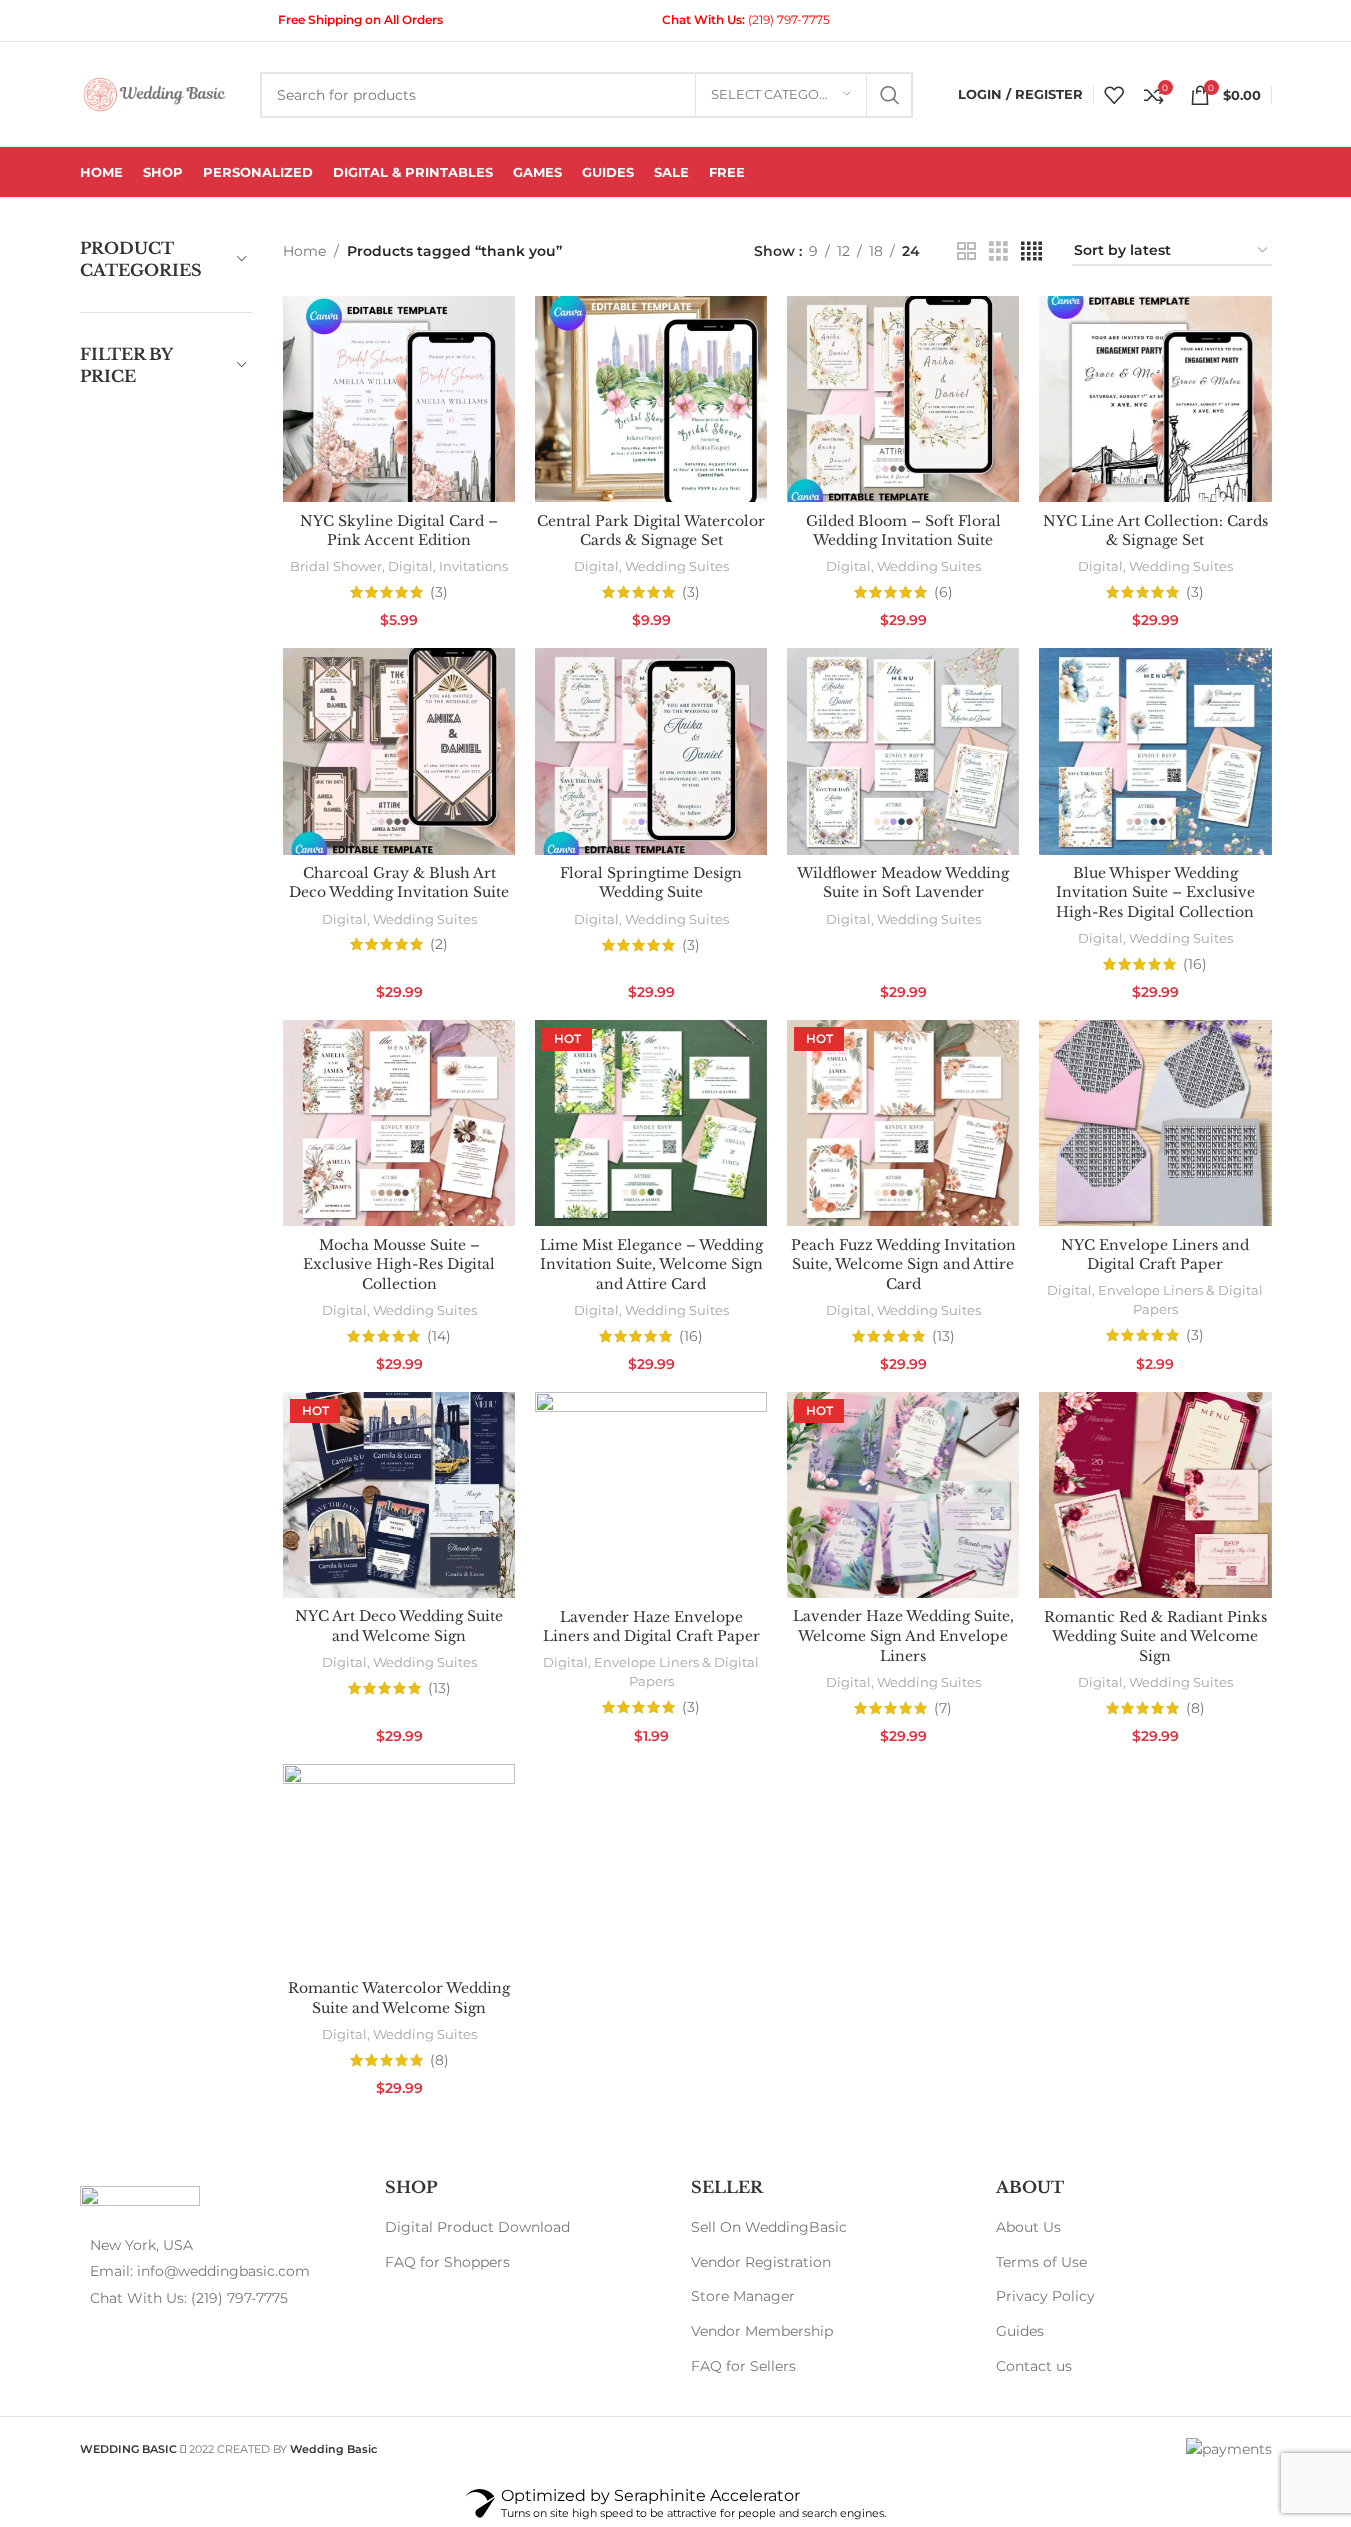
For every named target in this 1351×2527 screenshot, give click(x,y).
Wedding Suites (677, 566)
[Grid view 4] (1031, 251)
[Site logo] (155, 93)
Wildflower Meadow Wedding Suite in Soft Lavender (903, 883)
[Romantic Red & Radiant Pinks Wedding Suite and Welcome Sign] (1155, 1495)
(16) (1195, 964)
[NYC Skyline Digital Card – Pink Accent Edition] (399, 399)
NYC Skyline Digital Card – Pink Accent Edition (399, 531)
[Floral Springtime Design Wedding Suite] (651, 751)
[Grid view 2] (966, 251)
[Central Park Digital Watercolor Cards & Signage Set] (651, 399)
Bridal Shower (336, 566)
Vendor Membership (762, 2331)
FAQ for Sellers (743, 2366)
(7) (943, 1708)
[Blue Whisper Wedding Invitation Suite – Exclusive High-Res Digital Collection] (1155, 751)
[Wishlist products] (1114, 95)
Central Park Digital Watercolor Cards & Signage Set (651, 531)
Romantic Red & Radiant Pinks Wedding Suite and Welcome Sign (1155, 1636)
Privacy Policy (1045, 2296)
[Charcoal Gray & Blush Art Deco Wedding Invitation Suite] (399, 751)
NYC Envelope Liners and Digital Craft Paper (1155, 1255)
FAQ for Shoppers (447, 2262)
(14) (439, 1336)
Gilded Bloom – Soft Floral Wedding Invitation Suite (903, 531)
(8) (1195, 1708)
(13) (943, 1336)
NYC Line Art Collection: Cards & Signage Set (1155, 531)
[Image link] (140, 2199)
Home (304, 251)
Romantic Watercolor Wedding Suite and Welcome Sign (399, 1998)
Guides (1020, 2331)
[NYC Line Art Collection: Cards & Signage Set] (1155, 399)
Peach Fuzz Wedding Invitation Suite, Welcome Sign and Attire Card (903, 1264)
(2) (439, 944)
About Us (1028, 2227)
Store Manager (743, 2296)
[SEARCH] (890, 95)
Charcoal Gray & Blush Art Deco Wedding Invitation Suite (399, 883)
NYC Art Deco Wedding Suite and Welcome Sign (399, 1626)
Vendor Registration (761, 2262)
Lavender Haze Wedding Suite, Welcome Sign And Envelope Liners (903, 1635)
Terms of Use (1041, 2262)
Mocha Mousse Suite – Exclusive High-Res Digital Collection (399, 1264)
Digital (410, 566)
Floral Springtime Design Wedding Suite (651, 883)
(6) (943, 592)
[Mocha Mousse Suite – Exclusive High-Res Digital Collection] (399, 1123)
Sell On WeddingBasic (769, 2227)
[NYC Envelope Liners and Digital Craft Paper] (1155, 1123)
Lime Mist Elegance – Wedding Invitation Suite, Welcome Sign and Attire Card (651, 1264)
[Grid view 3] (998, 251)
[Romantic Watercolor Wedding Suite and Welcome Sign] (399, 1867)
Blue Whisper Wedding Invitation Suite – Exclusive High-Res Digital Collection (1155, 892)
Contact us (1034, 2366)
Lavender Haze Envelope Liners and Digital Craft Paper (651, 1627)
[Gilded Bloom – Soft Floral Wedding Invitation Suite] (903, 399)
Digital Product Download (477, 2227)
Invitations (473, 566)
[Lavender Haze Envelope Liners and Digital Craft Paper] (651, 1495)
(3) (439, 592)
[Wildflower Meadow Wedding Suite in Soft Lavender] (903, 751)
